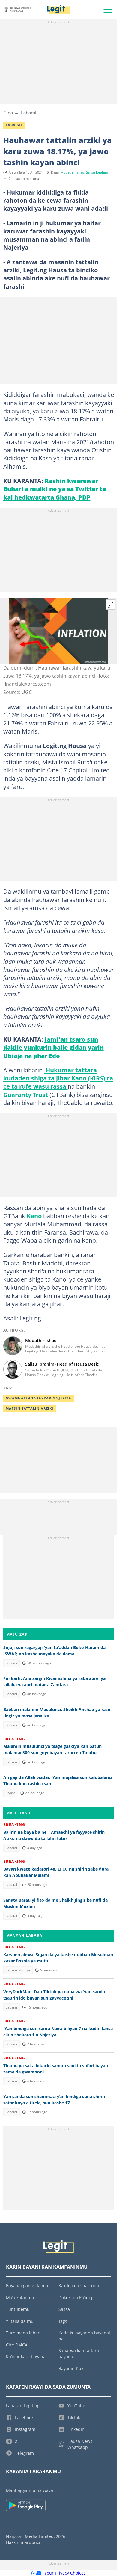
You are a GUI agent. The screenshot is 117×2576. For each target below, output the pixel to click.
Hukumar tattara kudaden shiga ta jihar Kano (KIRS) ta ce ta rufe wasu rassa (58, 1078)
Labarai (29, 113)
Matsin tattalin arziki (30, 1408)
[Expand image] (111, 605)
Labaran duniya (18, 1970)
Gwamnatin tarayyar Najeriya (39, 1398)
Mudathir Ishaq (72, 172)
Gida (8, 113)
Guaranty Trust (26, 1095)
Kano (34, 1216)
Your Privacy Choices (65, 2573)
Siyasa (10, 1793)
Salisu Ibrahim (97, 172)
